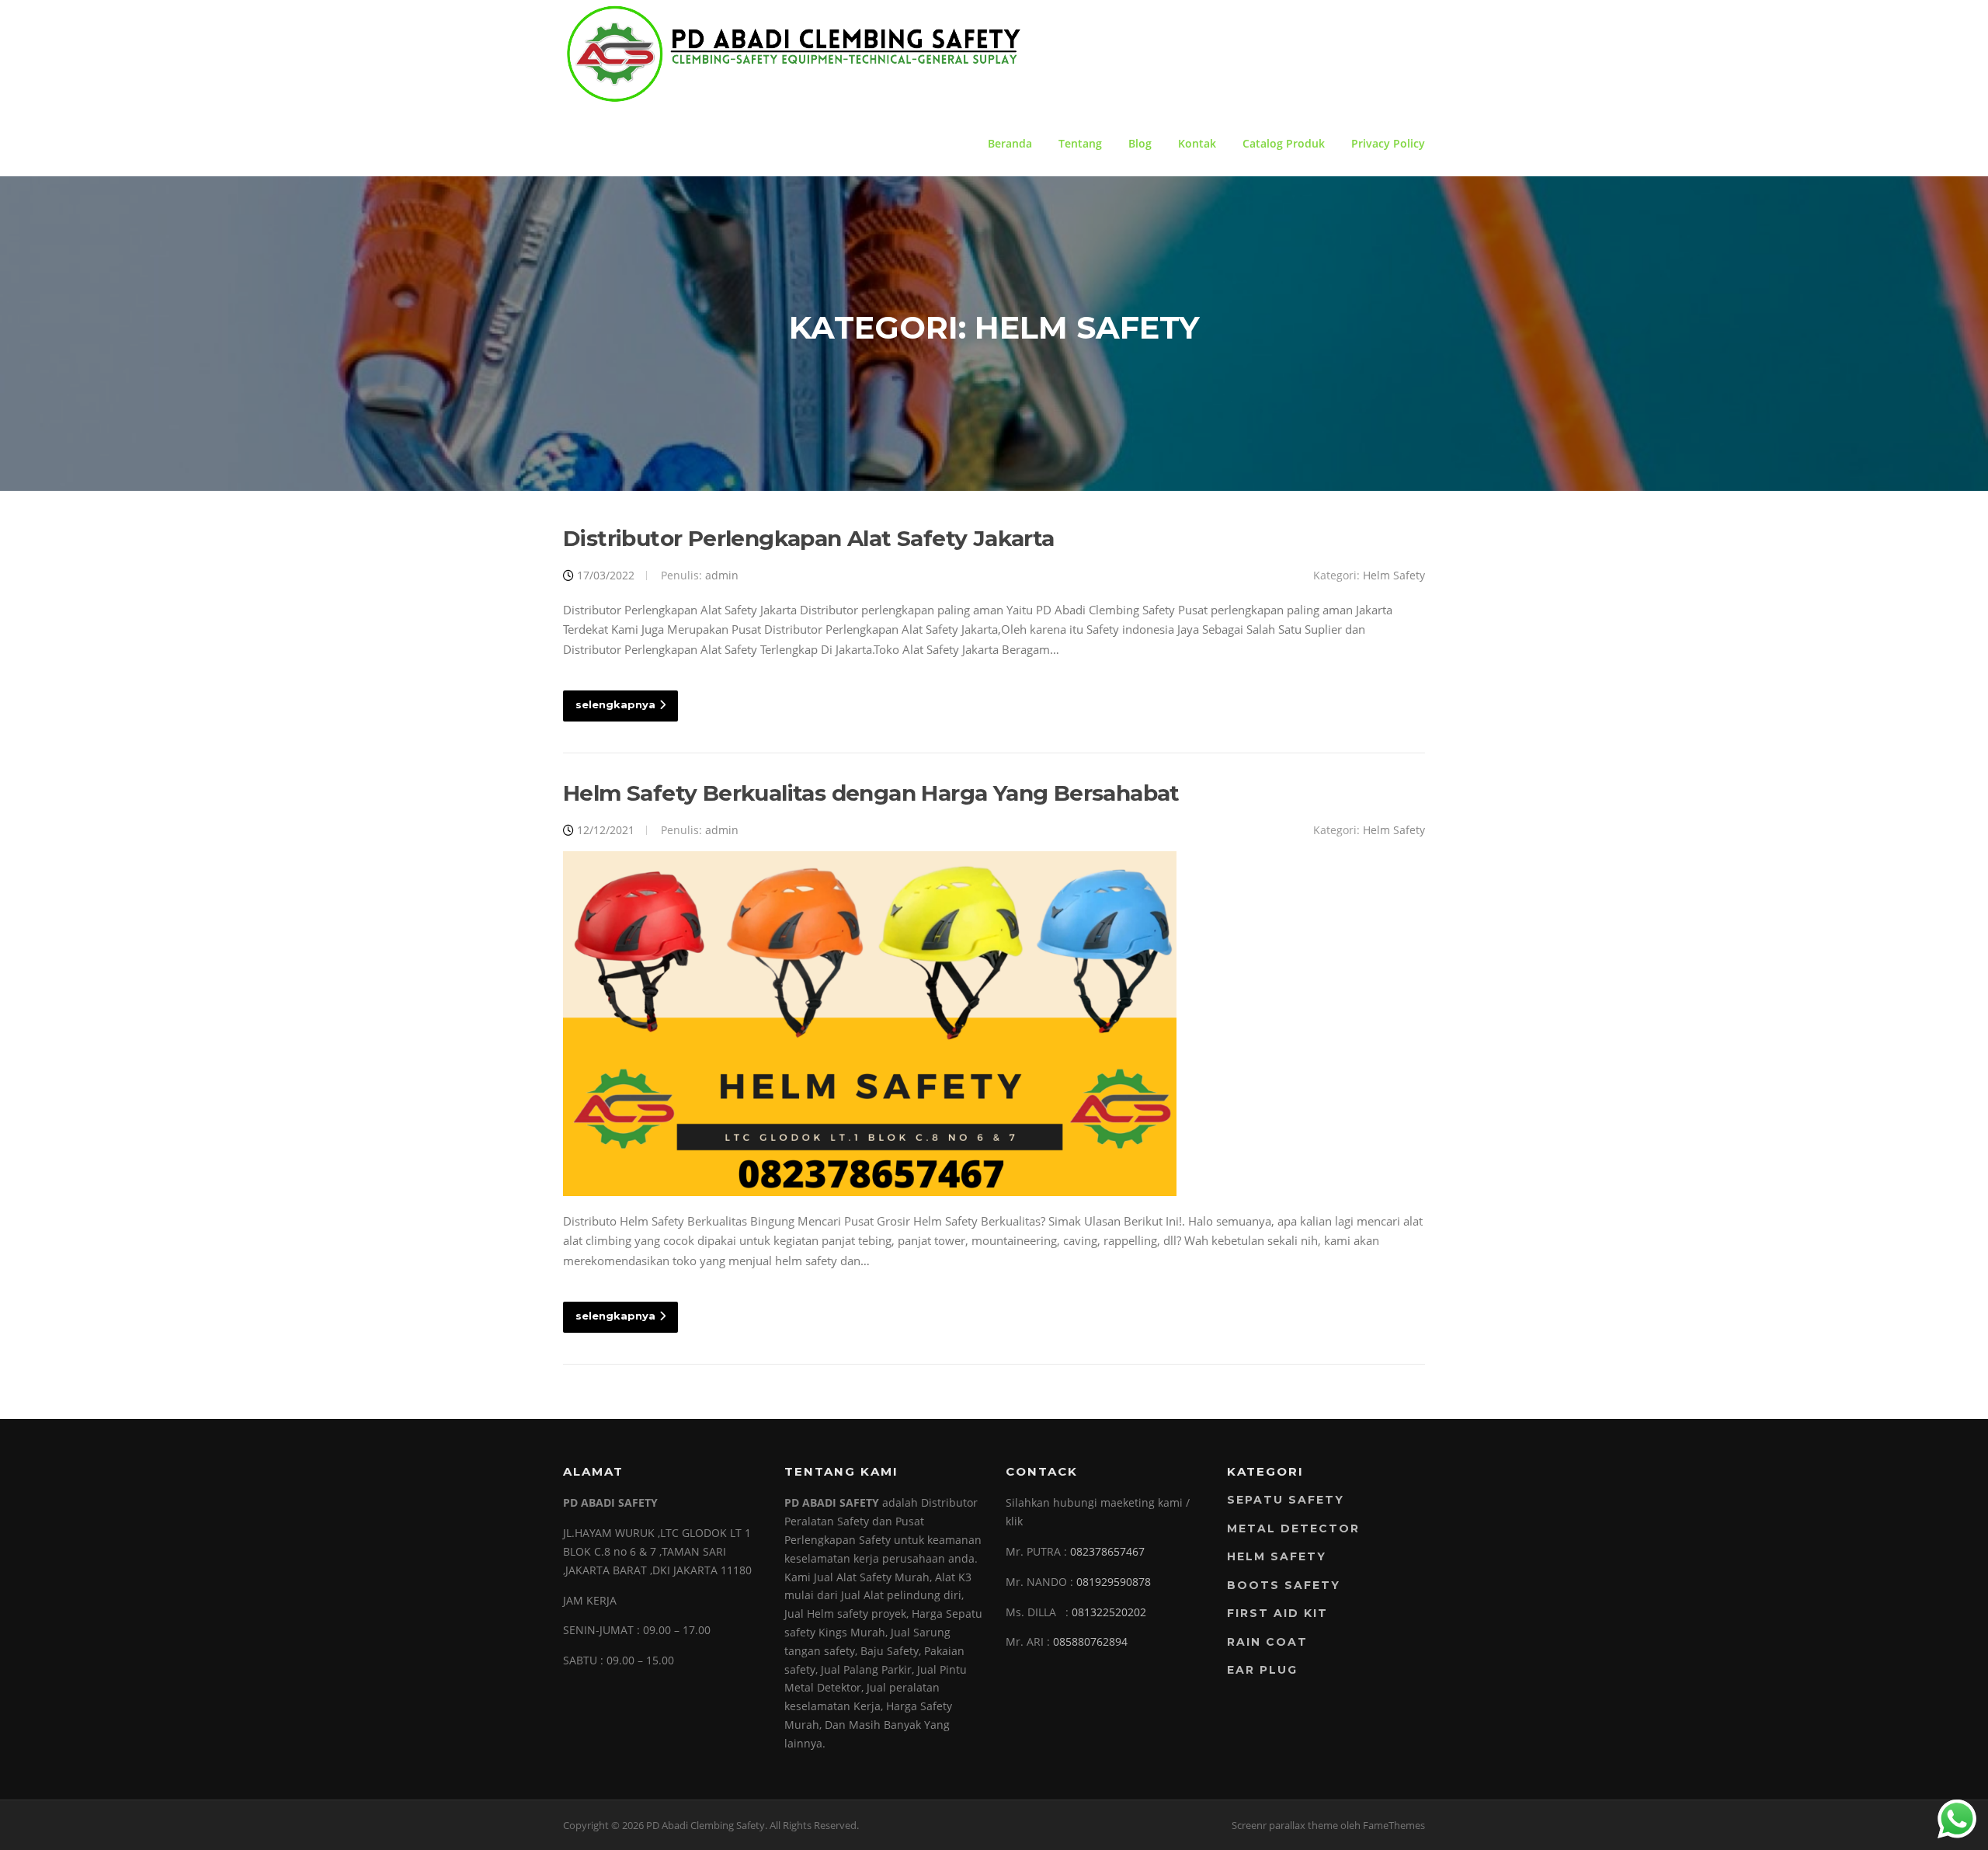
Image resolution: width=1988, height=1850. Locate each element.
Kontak (1197, 143)
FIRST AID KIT (1277, 1613)
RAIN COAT (1267, 1642)
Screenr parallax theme (1285, 1825)
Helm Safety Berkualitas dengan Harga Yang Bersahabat (871, 793)
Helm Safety (1394, 575)
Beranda (1010, 143)
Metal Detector (1293, 1528)
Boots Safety (1284, 1585)
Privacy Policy (1388, 143)
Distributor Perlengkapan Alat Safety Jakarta (809, 538)
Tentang (1080, 143)
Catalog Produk (1284, 143)
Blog (1140, 143)
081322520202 (1109, 1612)
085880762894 (1090, 1641)
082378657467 (1107, 1551)
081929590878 (1114, 1582)
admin (722, 575)
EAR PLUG (1262, 1670)
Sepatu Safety (1286, 1500)
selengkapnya (615, 704)
